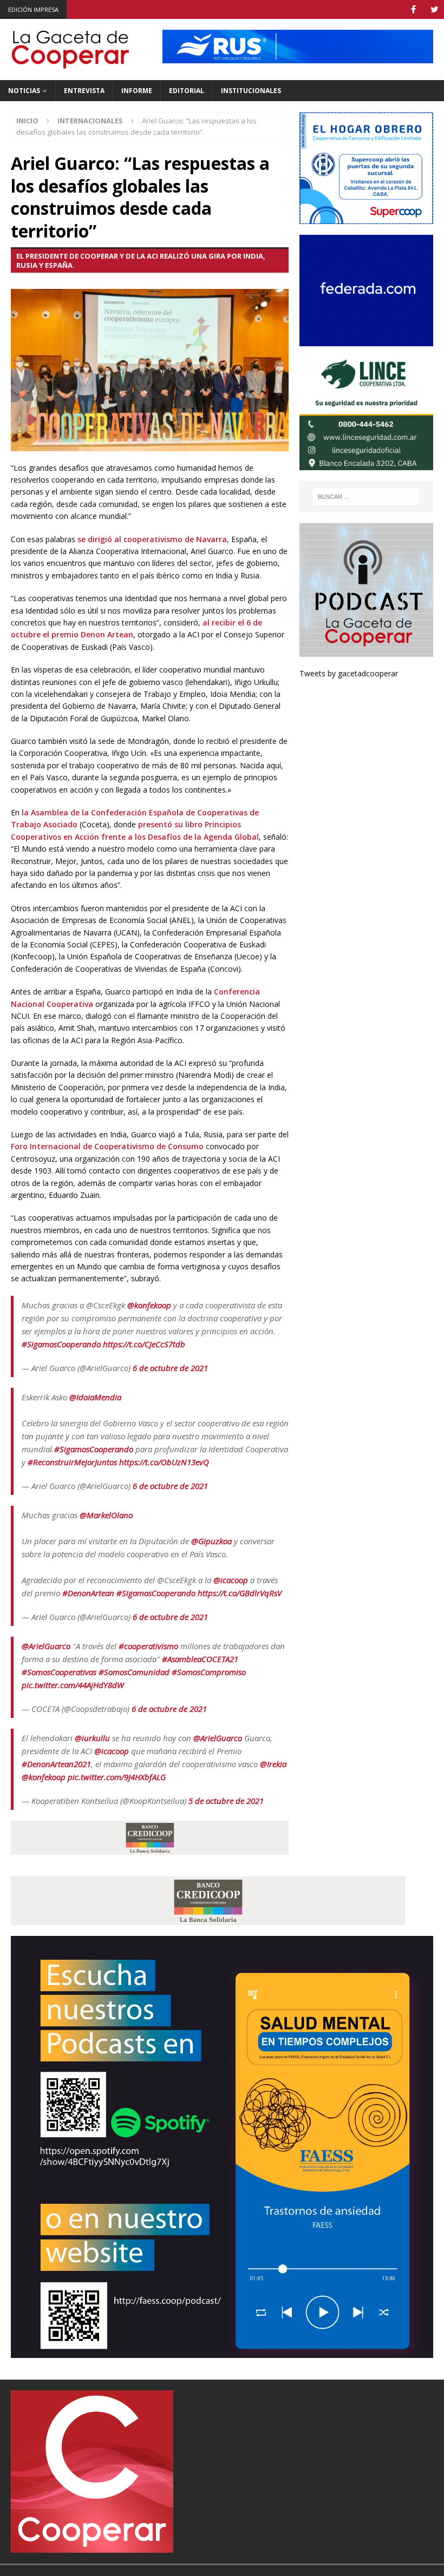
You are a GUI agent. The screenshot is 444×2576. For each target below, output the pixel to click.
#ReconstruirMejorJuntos (72, 1462)
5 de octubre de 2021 (226, 1801)
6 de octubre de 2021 (170, 1368)
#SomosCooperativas (59, 1672)
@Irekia (273, 1764)
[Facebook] (413, 9)
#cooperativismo (148, 1646)
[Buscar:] (366, 497)
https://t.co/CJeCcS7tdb (144, 1344)
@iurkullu (92, 1738)
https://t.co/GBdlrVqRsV (240, 1593)
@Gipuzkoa (211, 1541)
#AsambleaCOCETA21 (200, 1659)
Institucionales (251, 91)
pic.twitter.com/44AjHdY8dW (73, 1685)
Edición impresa (33, 9)
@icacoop (231, 1580)
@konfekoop (149, 1305)
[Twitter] (435, 9)
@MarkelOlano (106, 1515)
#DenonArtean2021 (56, 1764)
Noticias (24, 91)
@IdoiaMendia (95, 1397)
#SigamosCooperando (61, 1344)
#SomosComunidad (134, 1672)
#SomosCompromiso (209, 1672)
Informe (137, 91)
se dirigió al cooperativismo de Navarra (152, 539)
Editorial (187, 91)
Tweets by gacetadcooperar (349, 673)
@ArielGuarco (46, 1646)
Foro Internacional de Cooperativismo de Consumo (108, 1146)
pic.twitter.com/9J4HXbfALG (117, 1777)
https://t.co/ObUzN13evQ (164, 1462)
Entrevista (84, 91)
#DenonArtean (88, 1593)
